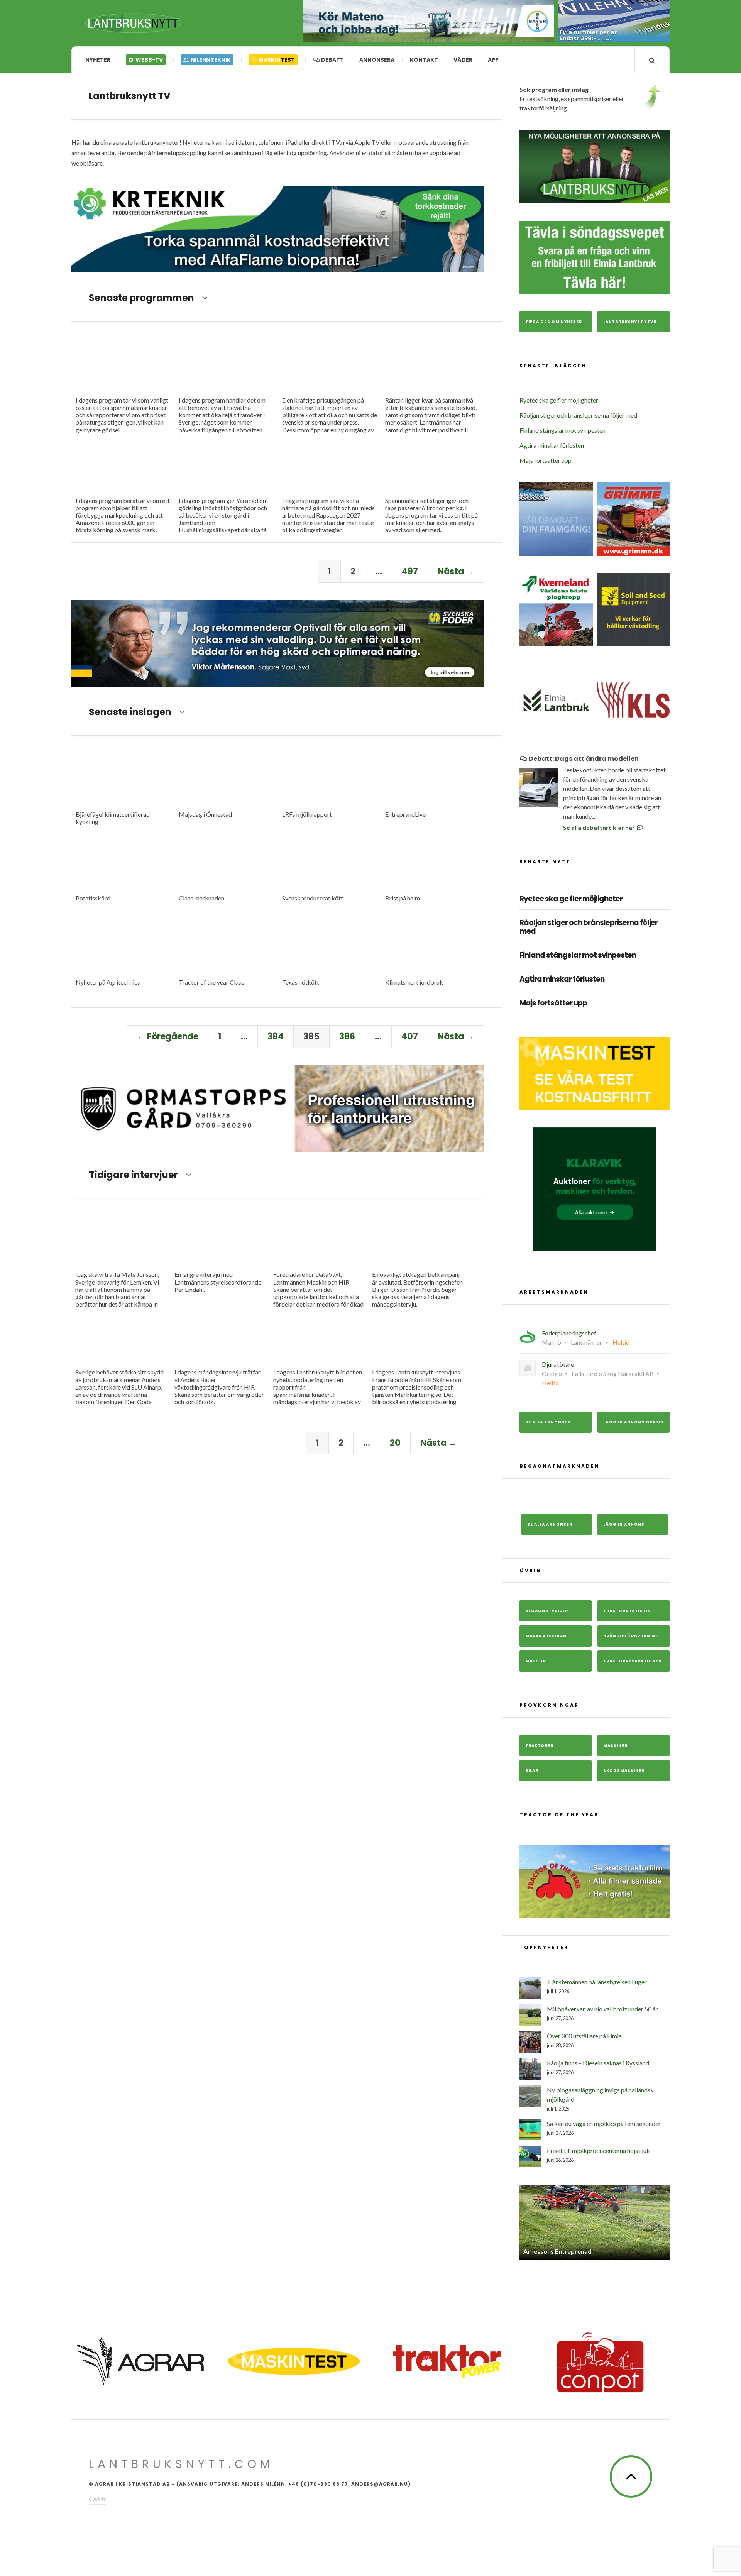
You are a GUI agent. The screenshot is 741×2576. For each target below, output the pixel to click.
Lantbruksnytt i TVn (630, 322)
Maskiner (615, 1746)
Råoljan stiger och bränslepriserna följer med (578, 415)
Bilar (532, 1771)
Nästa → (456, 571)
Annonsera (377, 60)
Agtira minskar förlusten (552, 445)
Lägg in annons (624, 1524)
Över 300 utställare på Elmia (584, 2036)
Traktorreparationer (632, 1661)
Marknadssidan (546, 1636)
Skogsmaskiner (624, 1771)
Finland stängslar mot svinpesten (563, 430)
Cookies (97, 2499)
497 (410, 571)
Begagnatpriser (547, 1611)
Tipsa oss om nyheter (554, 322)
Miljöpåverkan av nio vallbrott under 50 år (602, 2009)
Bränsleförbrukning (631, 1636)
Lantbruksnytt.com (181, 2464)
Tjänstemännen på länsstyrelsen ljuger (597, 1982)
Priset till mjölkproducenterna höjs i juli (598, 2150)
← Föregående (167, 1037)
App (493, 60)
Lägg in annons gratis (633, 1422)
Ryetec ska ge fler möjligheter (559, 400)
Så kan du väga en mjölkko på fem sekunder (604, 2123)
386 (347, 1037)
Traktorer (539, 1746)
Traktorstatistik (627, 1611)
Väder (463, 60)
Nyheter (98, 60)
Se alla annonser (548, 1422)
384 (276, 1037)
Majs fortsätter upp (546, 460)
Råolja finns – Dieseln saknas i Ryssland (598, 2063)
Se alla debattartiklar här (600, 827)
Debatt (332, 60)
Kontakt (424, 60)
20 (395, 1443)
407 (410, 1037)
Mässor (536, 1661)
